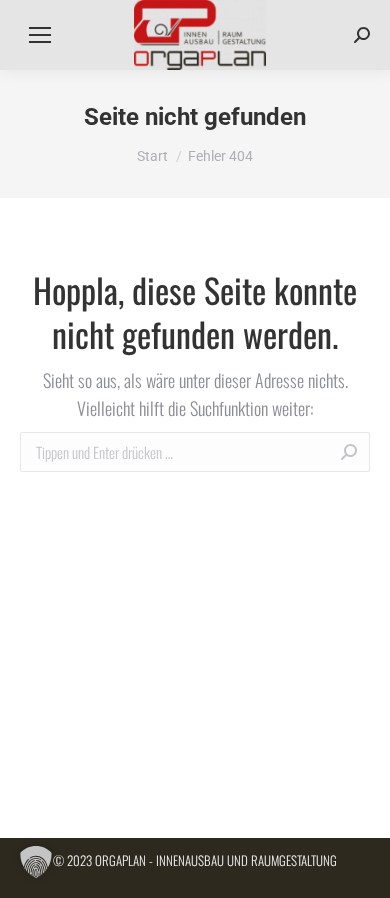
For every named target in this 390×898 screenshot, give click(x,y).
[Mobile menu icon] (40, 35)
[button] (36, 862)
